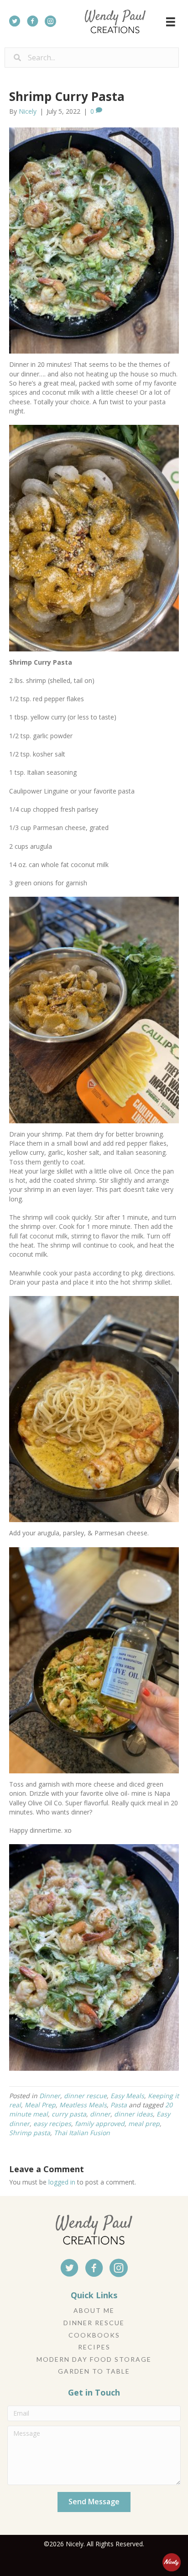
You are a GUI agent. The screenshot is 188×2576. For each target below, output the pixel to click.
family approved (100, 2124)
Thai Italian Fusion (82, 2133)
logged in (62, 2182)
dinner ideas (133, 2114)
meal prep (144, 2124)
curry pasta (69, 2114)
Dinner (50, 2096)
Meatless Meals (83, 2105)
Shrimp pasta (30, 2133)
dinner (100, 2114)
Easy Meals (127, 2096)
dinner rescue (85, 2096)
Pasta (119, 2105)
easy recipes (52, 2124)
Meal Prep (40, 2105)
